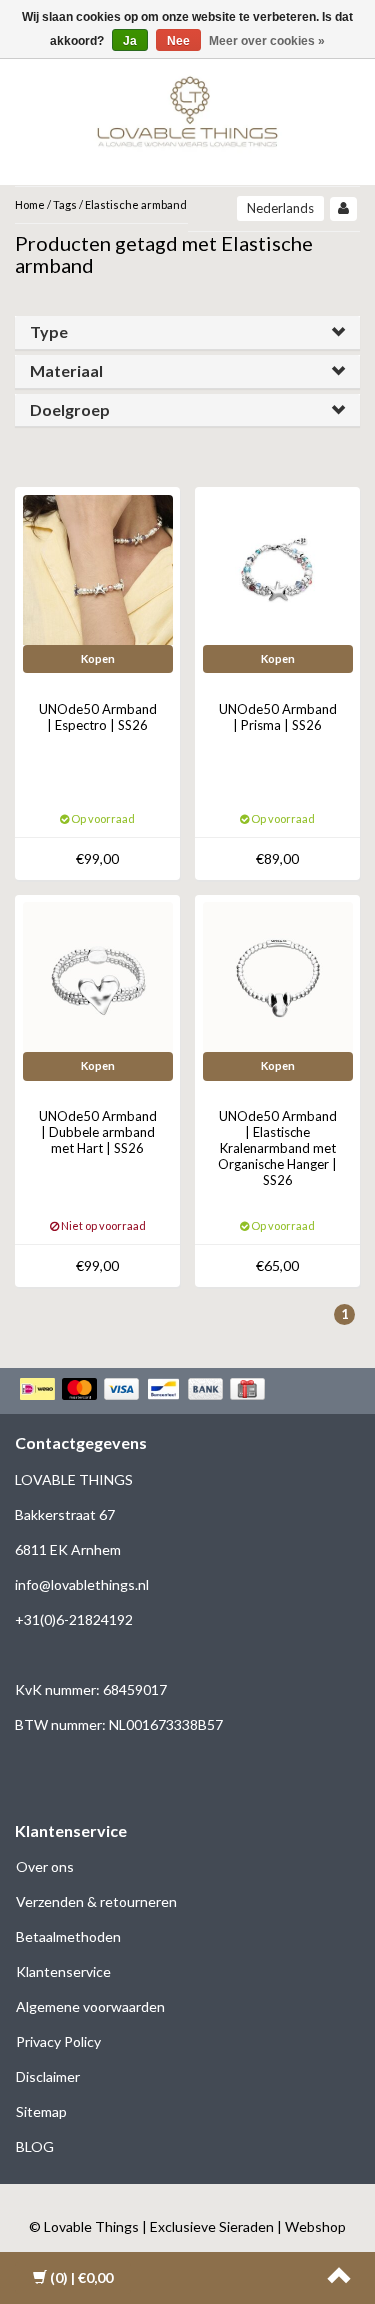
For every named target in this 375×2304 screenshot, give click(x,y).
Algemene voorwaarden (90, 2006)
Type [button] (49, 331)
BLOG (35, 2146)
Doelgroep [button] (70, 409)
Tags (65, 204)
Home (30, 204)
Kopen (98, 658)
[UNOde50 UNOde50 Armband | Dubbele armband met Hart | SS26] (98, 975)
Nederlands (280, 208)
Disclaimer (48, 2076)
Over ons (45, 1866)
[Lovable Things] (188, 107)
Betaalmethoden (68, 1936)
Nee (178, 41)
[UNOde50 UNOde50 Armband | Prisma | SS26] (278, 568)
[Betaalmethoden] (144, 1391)
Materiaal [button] (66, 370)
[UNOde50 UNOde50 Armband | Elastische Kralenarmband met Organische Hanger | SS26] (278, 975)
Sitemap (41, 2111)
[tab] (187, 332)
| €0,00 (81, 2277)
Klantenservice (63, 1971)
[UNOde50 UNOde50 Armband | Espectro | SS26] (98, 568)
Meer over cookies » (267, 41)
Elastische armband (136, 204)
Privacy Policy (58, 2041)
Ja (130, 41)
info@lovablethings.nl (82, 1584)
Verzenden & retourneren (96, 1901)
